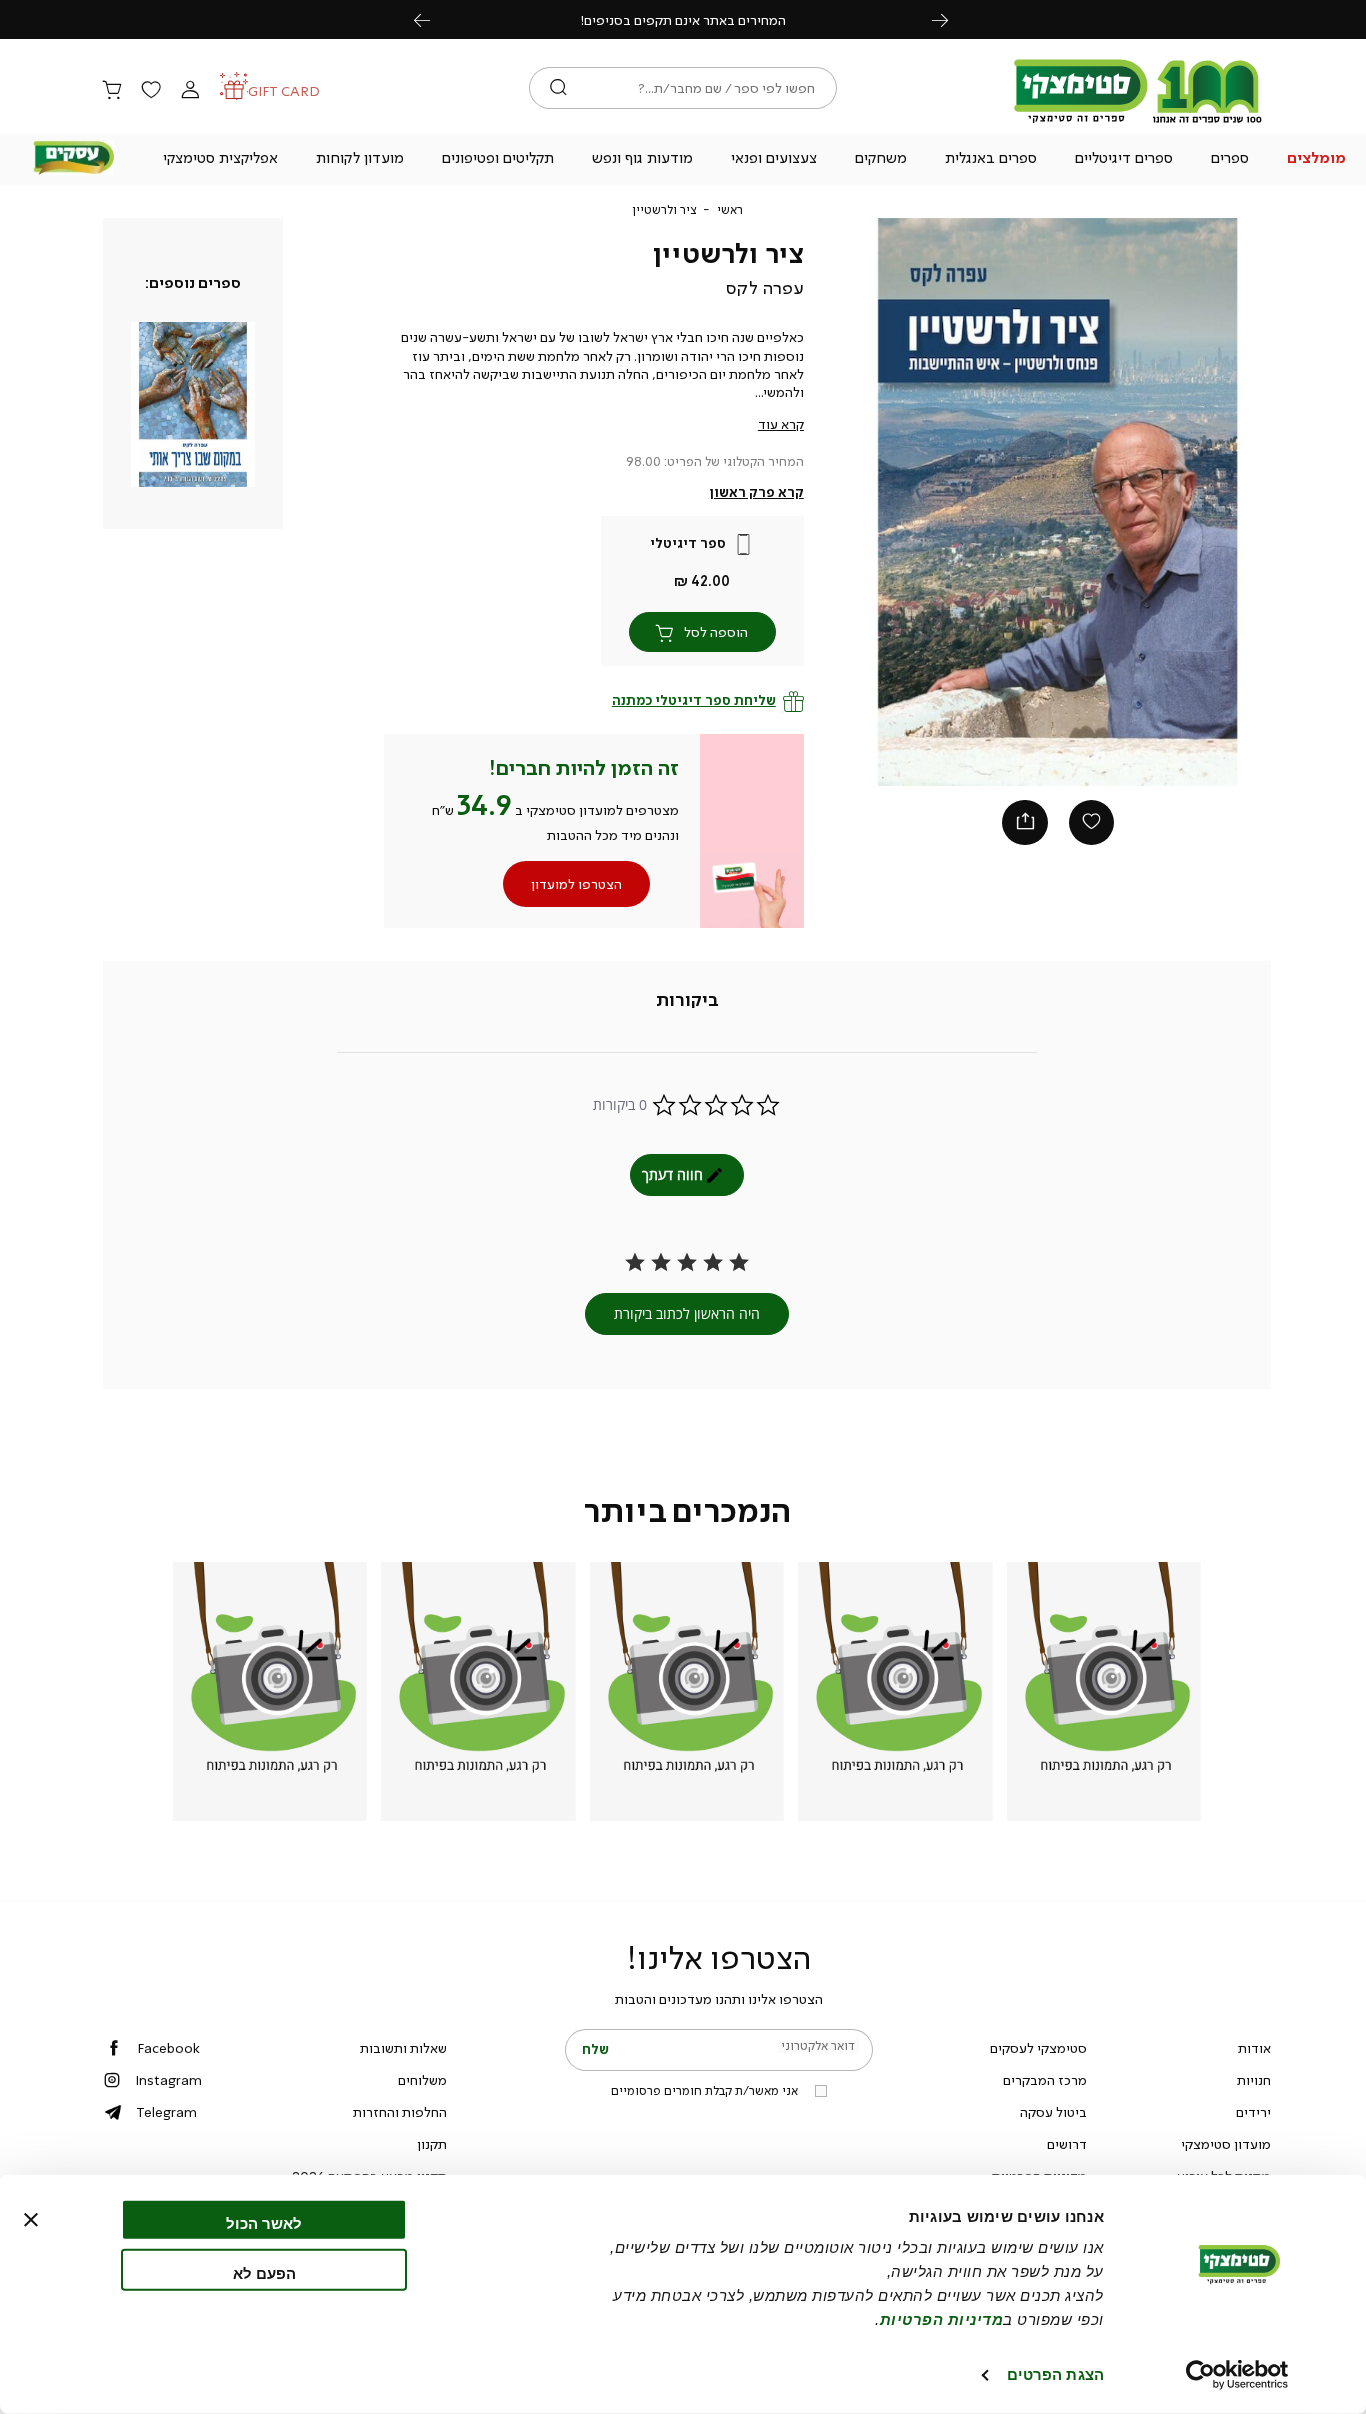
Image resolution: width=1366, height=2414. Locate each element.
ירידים (1253, 2112)
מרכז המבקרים (1045, 2080)
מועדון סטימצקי (1226, 2144)
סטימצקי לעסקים (1038, 2048)
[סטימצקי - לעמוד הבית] (1138, 122)
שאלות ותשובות (403, 2048)
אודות (1254, 2048)
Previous (433, 19)
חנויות (1254, 2080)
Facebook (168, 2048)
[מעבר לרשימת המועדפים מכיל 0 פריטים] (151, 91)
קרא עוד (781, 424)
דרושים (1067, 2144)
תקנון (432, 2144)
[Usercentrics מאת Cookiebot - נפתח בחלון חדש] (1237, 2375)
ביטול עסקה (1053, 2112)
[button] (1316, 160)
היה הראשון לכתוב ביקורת (687, 1313)
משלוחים (422, 2080)
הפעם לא (264, 2272)
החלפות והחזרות (400, 2112)
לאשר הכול (264, 2223)
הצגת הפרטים (1055, 2374)
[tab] (687, 1001)
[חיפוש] (558, 88)
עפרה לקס (765, 288)
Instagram (168, 2080)
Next (951, 19)
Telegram (166, 2112)
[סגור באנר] (31, 2220)
